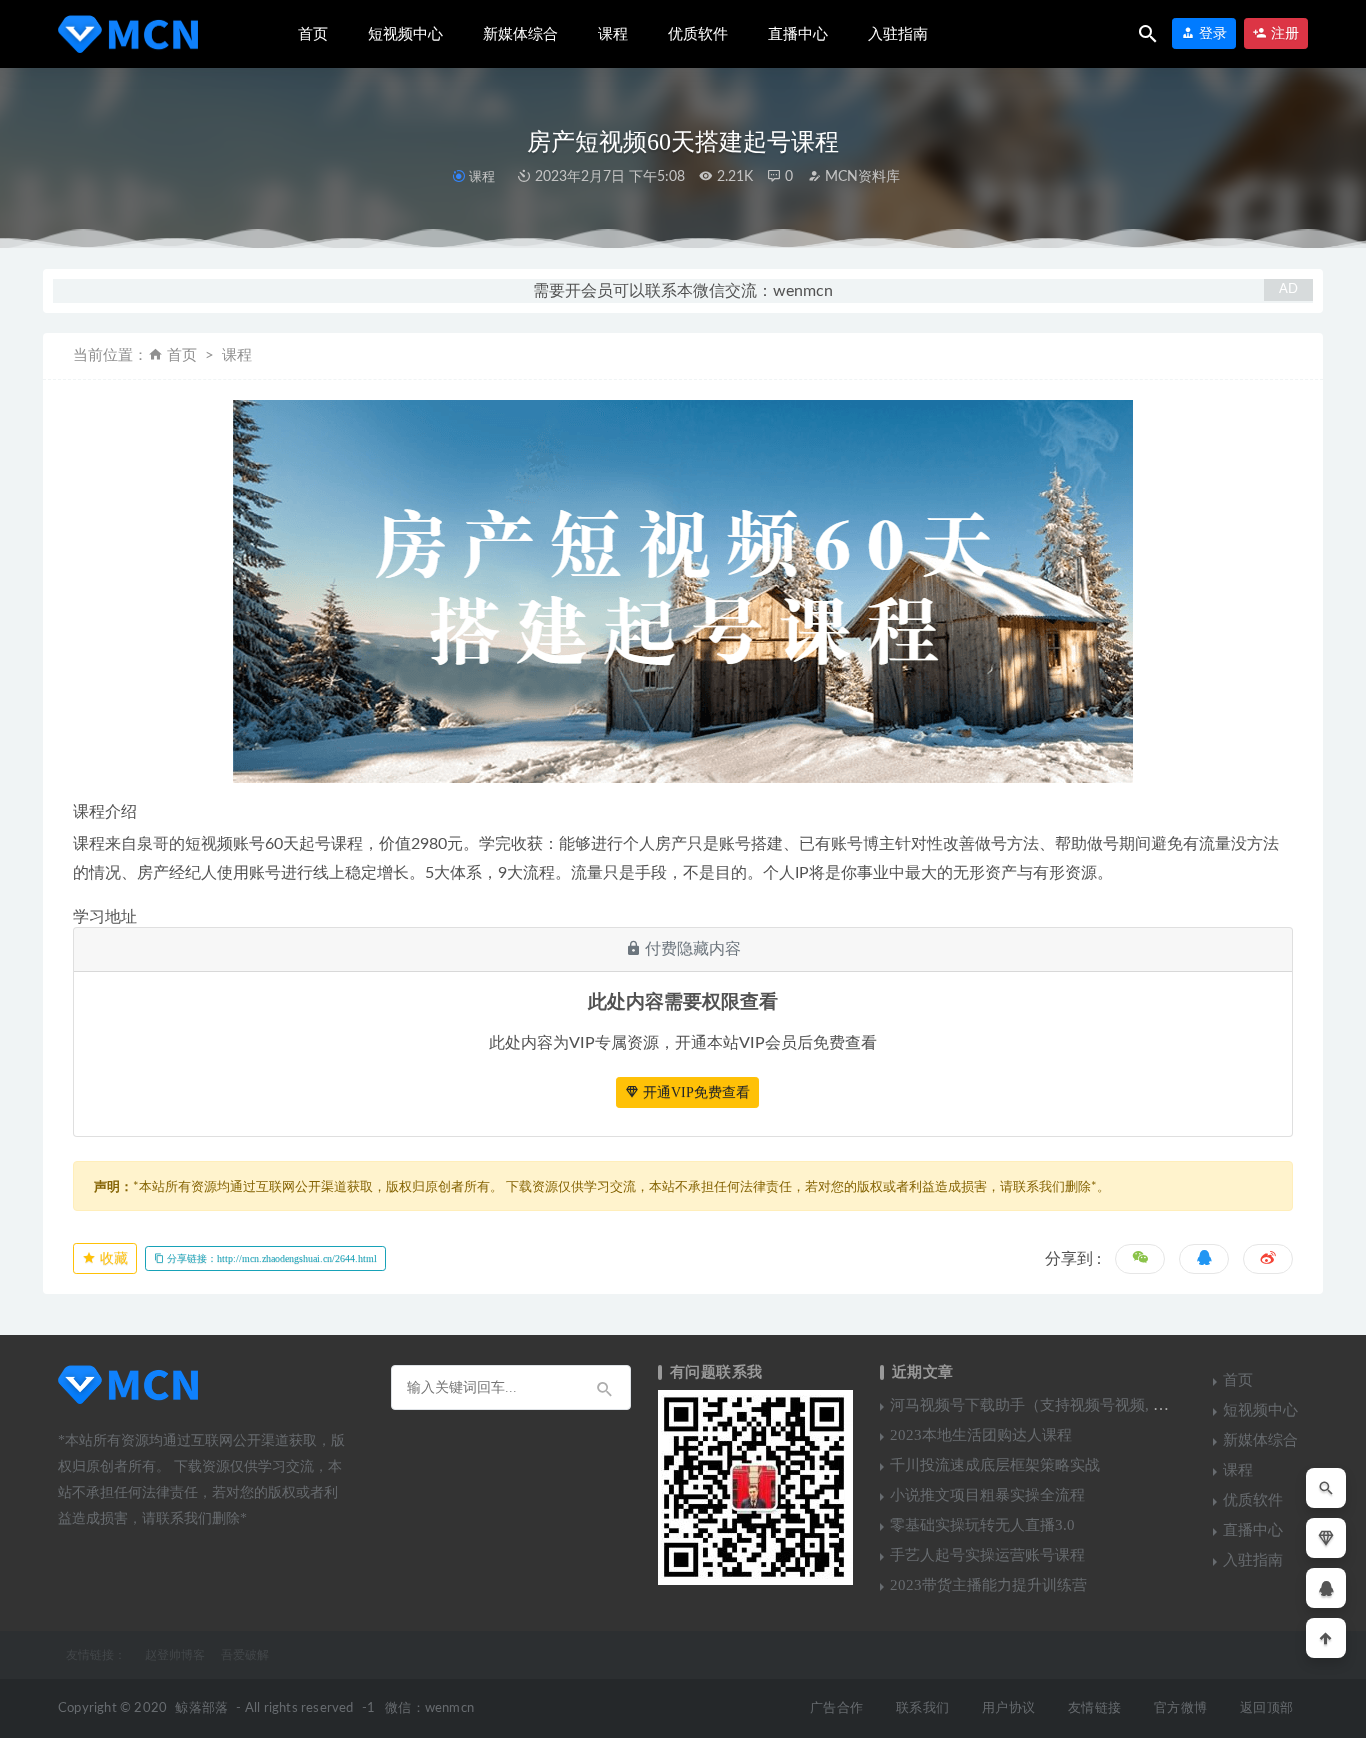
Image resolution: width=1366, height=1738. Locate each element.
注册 (1283, 33)
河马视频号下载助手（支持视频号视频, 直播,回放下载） (1076, 1405)
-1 (368, 1708)
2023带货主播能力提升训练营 (988, 1585)
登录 (1211, 33)
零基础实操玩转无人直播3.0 (982, 1525)
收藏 (112, 1258)
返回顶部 (1266, 1708)
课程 (613, 34)
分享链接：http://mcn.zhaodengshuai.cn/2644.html (270, 1258)
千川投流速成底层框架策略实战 (995, 1465)
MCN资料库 (860, 177)
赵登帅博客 (175, 1655)
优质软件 (698, 34)
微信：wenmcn (429, 1708)
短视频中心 (405, 34)
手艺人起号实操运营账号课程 (987, 1555)
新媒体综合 (520, 34)
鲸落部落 (201, 1708)
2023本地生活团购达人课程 (981, 1435)
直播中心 (798, 34)
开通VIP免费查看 (694, 1092)
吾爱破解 (245, 1655)
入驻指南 (898, 34)
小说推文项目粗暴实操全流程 (987, 1495)
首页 (313, 34)
